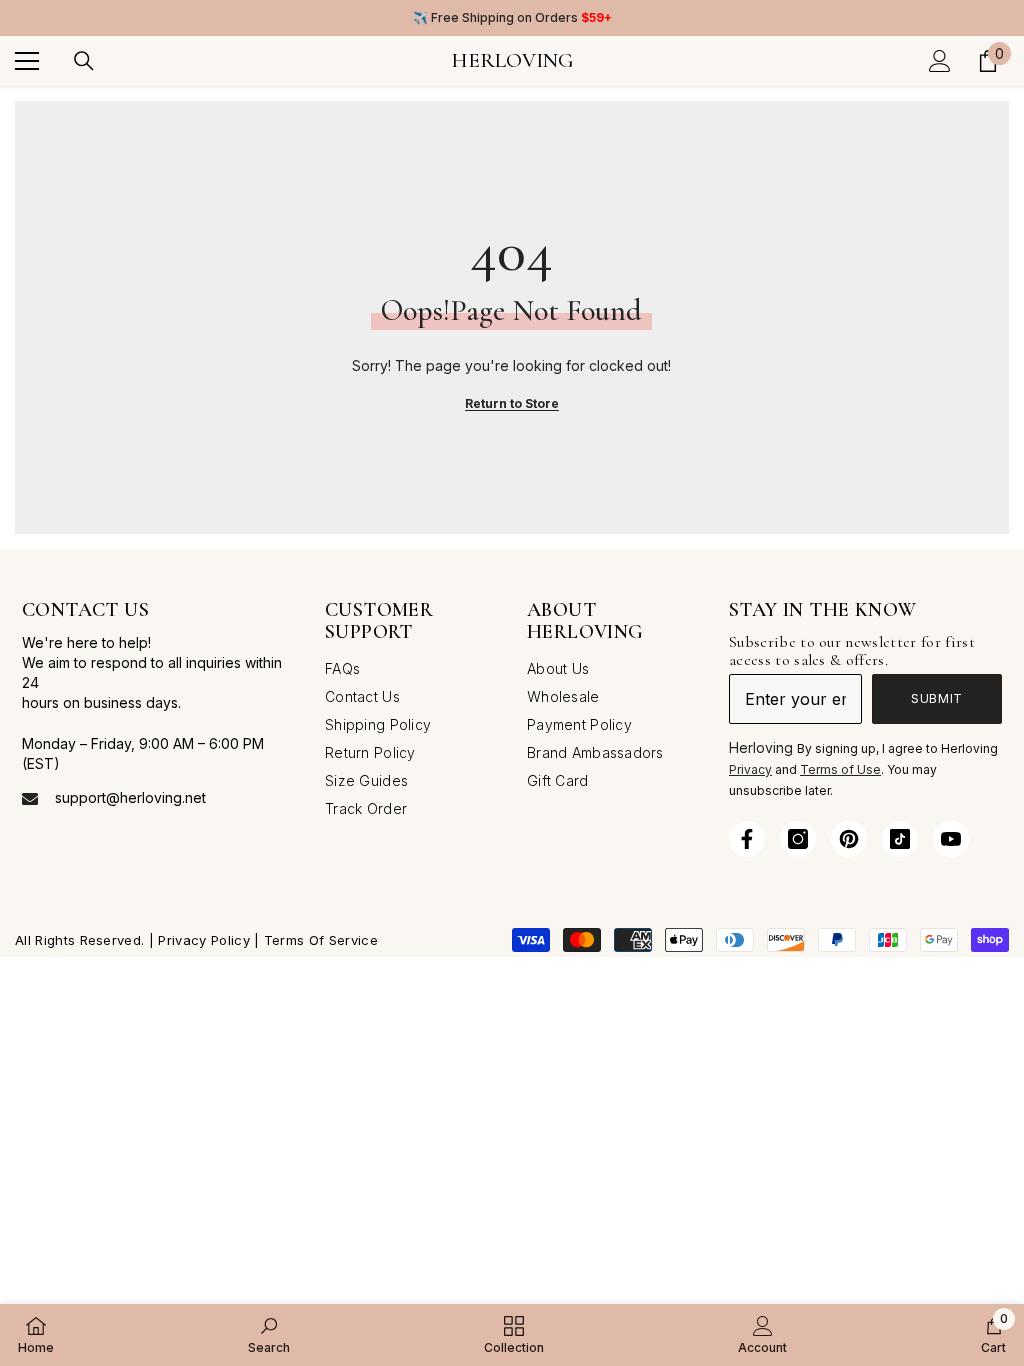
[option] (512, 18)
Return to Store (512, 403)
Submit (937, 698)
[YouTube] (951, 839)
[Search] (84, 61)
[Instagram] (798, 839)
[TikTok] (900, 839)
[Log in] (940, 61)
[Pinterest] (849, 839)
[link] (269, 1334)
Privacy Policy (203, 940)
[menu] (27, 61)
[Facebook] (747, 839)
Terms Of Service (321, 940)
